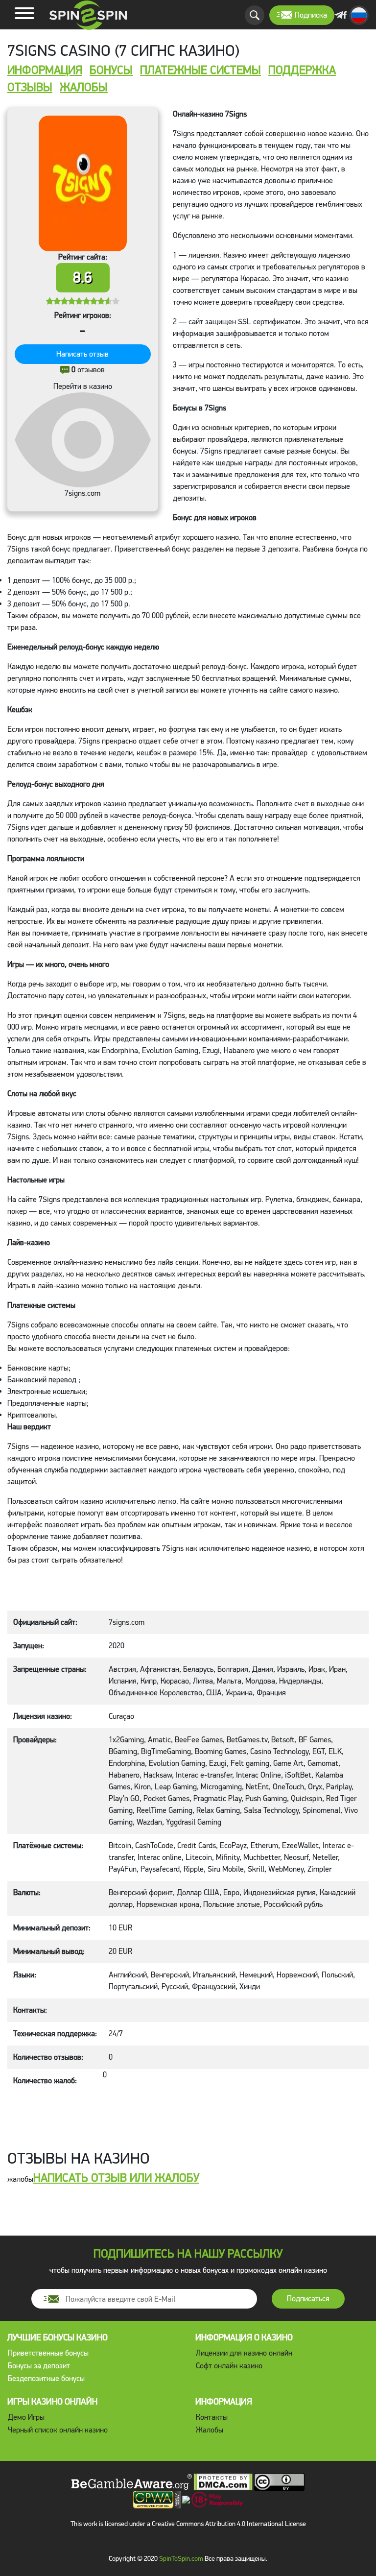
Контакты (212, 2417)
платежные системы (200, 71)
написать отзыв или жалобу (116, 2178)
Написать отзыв (82, 354)
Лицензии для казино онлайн (244, 2353)
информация (45, 71)
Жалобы (210, 2430)
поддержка (302, 71)
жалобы (84, 88)
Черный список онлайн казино (58, 2430)
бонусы (111, 71)
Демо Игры (26, 2417)
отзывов (88, 370)
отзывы (30, 88)
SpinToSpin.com (181, 2559)
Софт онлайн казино (229, 2366)
